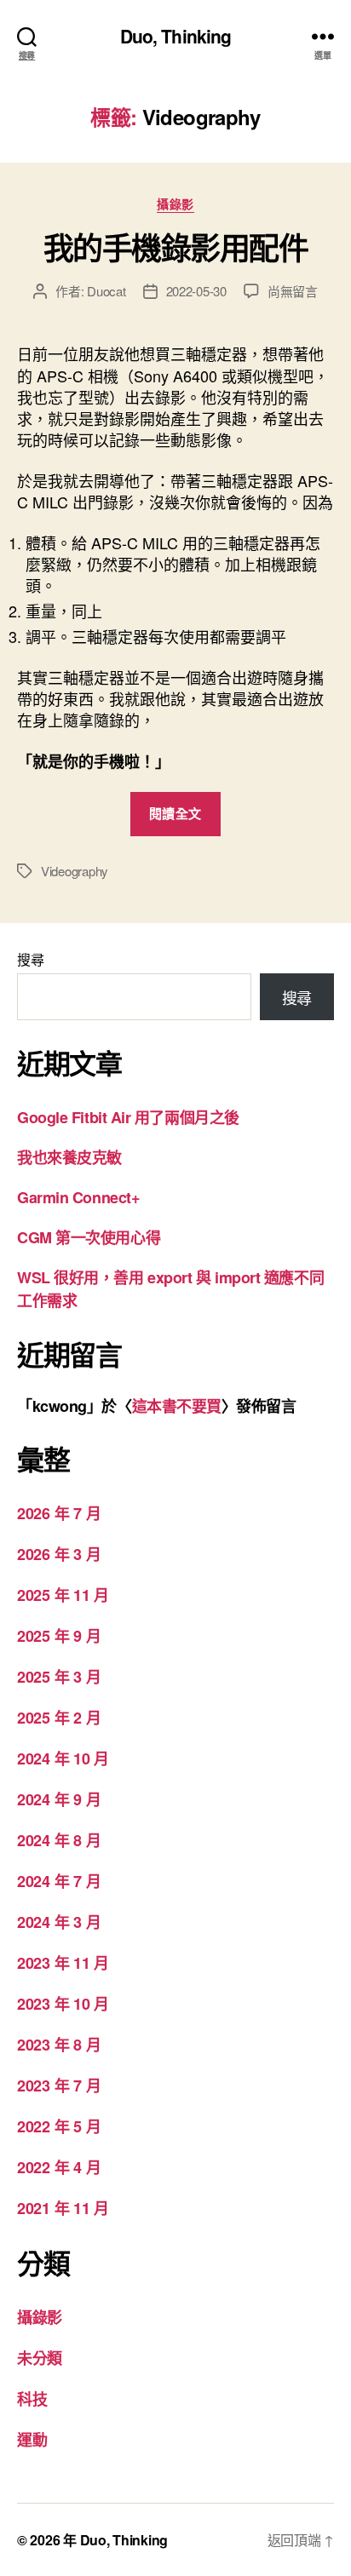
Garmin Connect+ (78, 1197)
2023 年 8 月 (59, 2045)
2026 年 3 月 (59, 1554)
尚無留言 (293, 291)
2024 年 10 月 (63, 1758)
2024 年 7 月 (59, 1881)
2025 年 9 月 (59, 1636)
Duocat (106, 291)
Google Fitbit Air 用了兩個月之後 (128, 1117)
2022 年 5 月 (59, 2126)
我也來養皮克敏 (69, 1157)
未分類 (40, 2358)
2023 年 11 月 (63, 1963)
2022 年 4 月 (59, 2167)
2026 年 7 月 (59, 1513)
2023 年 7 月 (59, 2085)
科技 (32, 2399)
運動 (32, 2440)
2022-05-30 (196, 291)
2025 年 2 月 (59, 1718)
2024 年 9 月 (59, 1799)
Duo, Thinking (176, 36)
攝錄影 (175, 204)
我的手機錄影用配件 (176, 247)
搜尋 (30, 959)
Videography (75, 871)
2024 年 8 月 (59, 1840)
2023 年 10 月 (63, 2004)
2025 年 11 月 (63, 1595)
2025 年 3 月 (59, 1677)
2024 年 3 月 (59, 1922)
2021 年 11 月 (63, 2208)
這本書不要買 (177, 1406)
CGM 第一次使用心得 (89, 1237)
